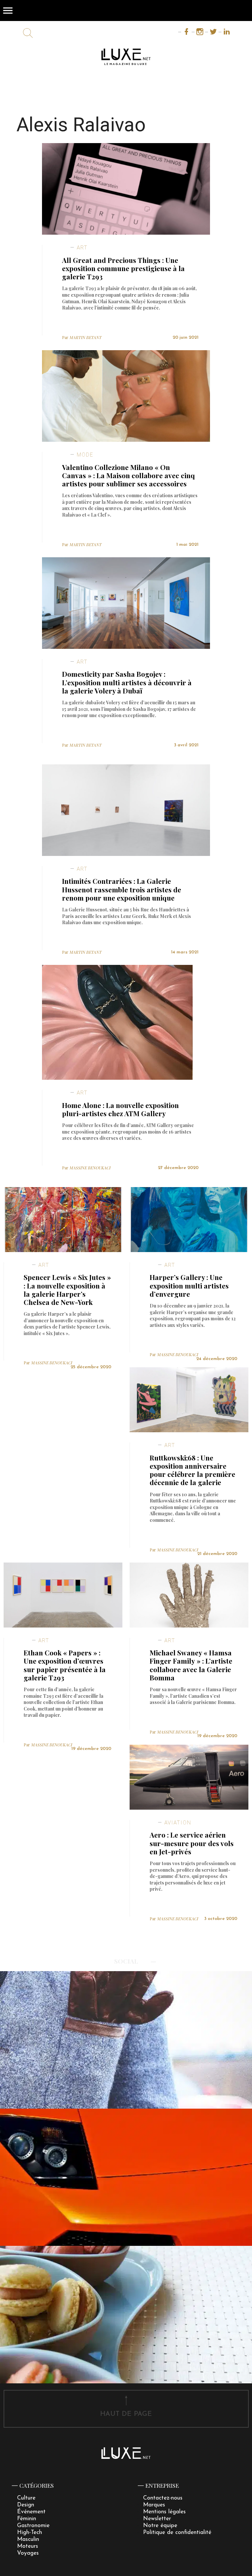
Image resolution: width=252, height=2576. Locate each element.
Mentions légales (164, 2512)
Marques (154, 2505)
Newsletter (157, 2519)
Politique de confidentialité (177, 2533)
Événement (31, 2512)
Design (26, 2505)
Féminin (27, 2519)
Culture (26, 2498)
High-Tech (30, 2533)
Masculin (28, 2539)
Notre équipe (160, 2526)
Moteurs (28, 2546)
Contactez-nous (163, 2498)
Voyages (28, 2553)
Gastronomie (33, 2526)
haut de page (126, 2414)
